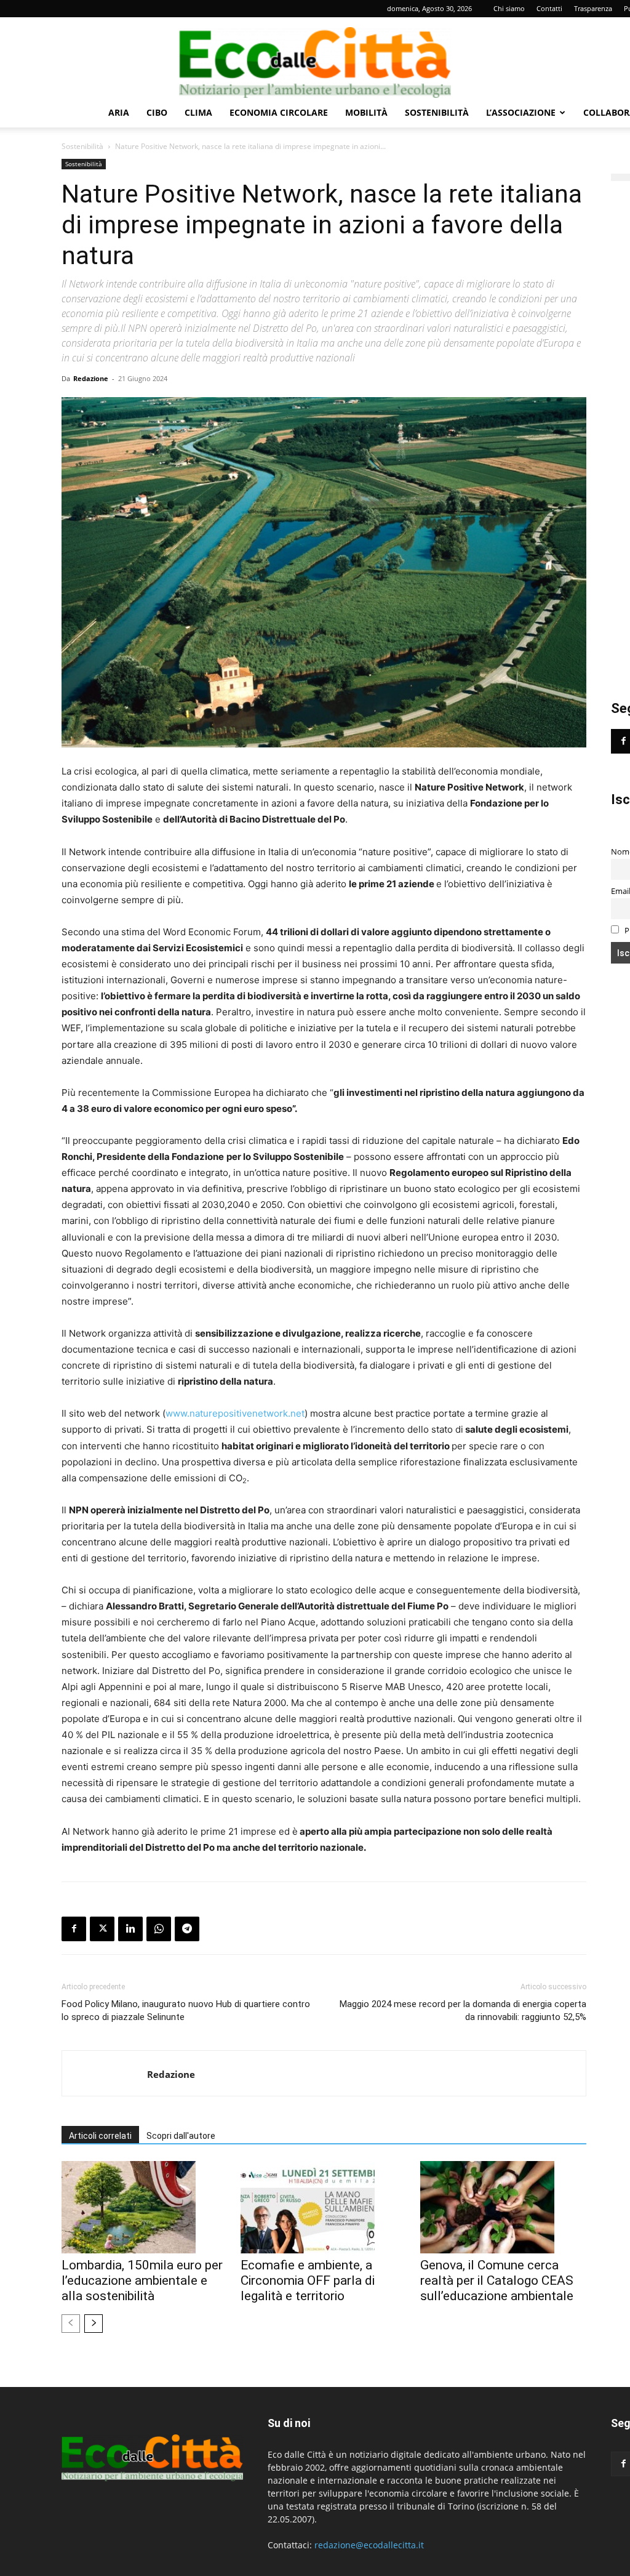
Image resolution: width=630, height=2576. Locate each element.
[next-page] (94, 2324)
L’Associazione (521, 112)
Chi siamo (509, 8)
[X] (102, 1929)
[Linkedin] (130, 1929)
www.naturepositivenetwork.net (235, 1413)
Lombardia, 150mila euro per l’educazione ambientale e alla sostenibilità (142, 2280)
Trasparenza (593, 8)
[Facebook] (74, 1929)
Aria (119, 112)
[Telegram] (187, 1929)
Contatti (549, 8)
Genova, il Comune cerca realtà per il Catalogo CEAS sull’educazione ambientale (497, 2280)
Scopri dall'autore (181, 2136)
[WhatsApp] (159, 1929)
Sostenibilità (437, 112)
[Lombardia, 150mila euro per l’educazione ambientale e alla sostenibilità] (145, 2207)
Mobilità (366, 112)
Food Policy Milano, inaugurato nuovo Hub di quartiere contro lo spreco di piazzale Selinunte (186, 2010)
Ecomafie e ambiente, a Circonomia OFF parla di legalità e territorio (308, 2280)
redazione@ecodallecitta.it (369, 2545)
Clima (198, 112)
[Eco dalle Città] (315, 58)
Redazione (91, 378)
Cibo (157, 112)
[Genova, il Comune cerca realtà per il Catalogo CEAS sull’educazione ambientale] (503, 2207)
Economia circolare (279, 112)
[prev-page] (71, 2324)
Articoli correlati (100, 2136)
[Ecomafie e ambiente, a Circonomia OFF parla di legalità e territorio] (324, 2207)
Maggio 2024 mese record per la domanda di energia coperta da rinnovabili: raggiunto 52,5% (463, 2010)
